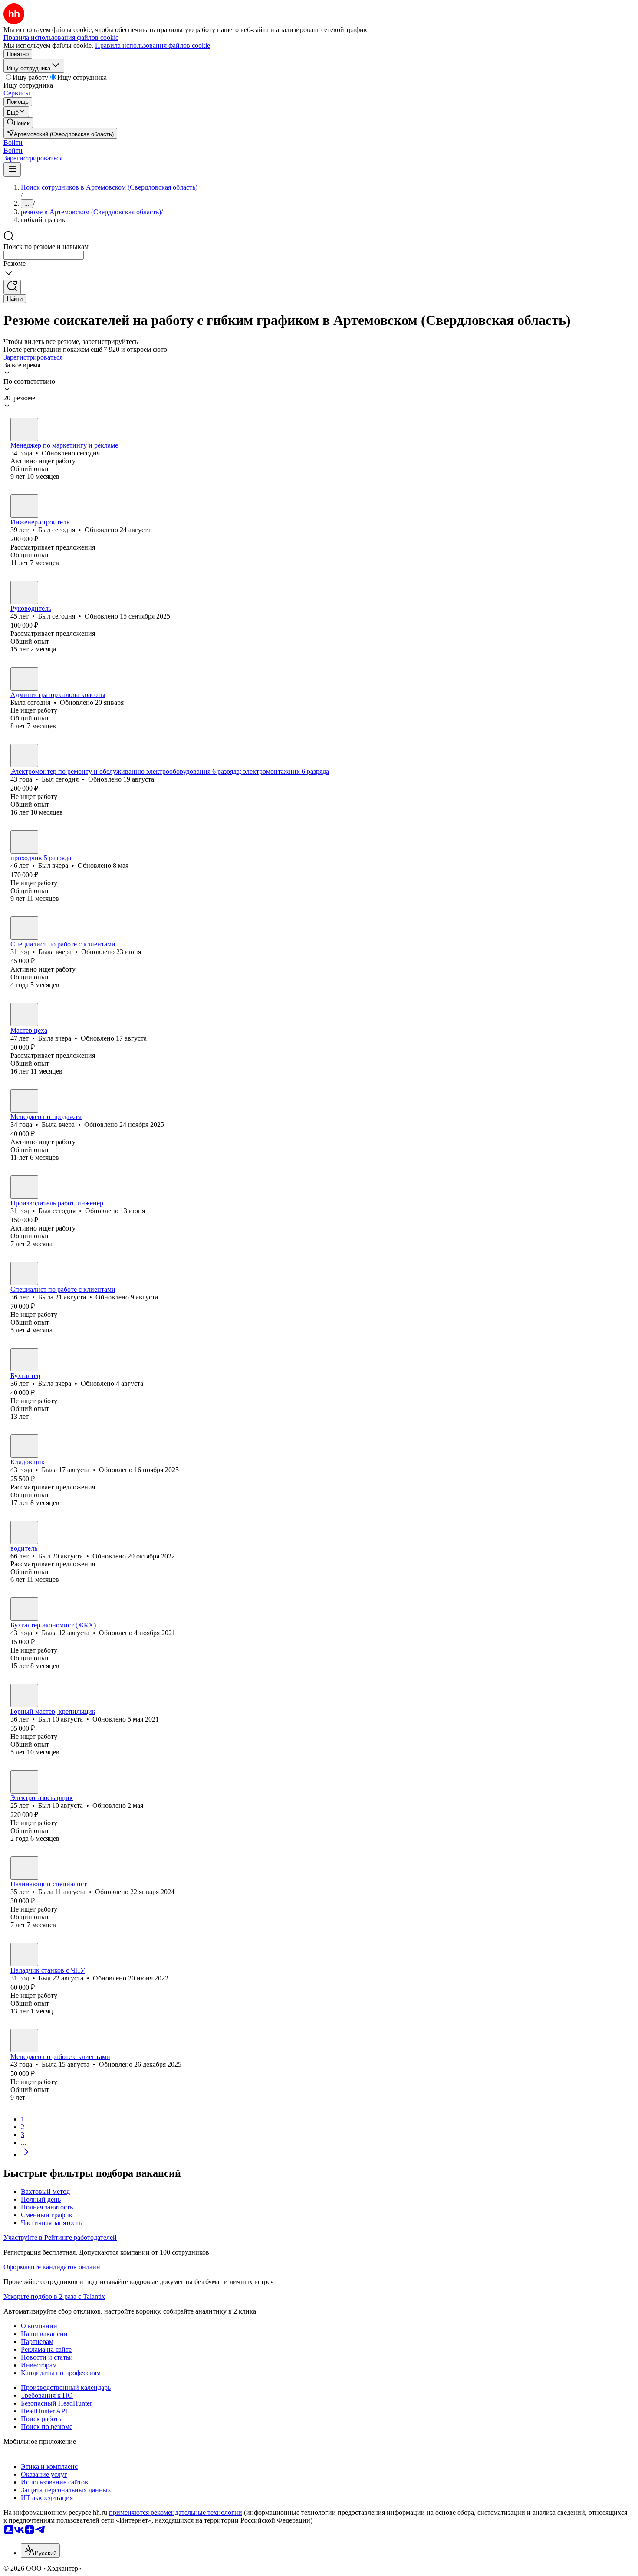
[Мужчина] (24, 429)
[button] (13, 142)
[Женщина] (24, 679)
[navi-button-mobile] (12, 169)
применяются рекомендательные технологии (176, 2512)
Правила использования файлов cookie (153, 45)
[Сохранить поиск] (12, 287)
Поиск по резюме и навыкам (46, 247)
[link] (18, 123)
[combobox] (44, 255)
